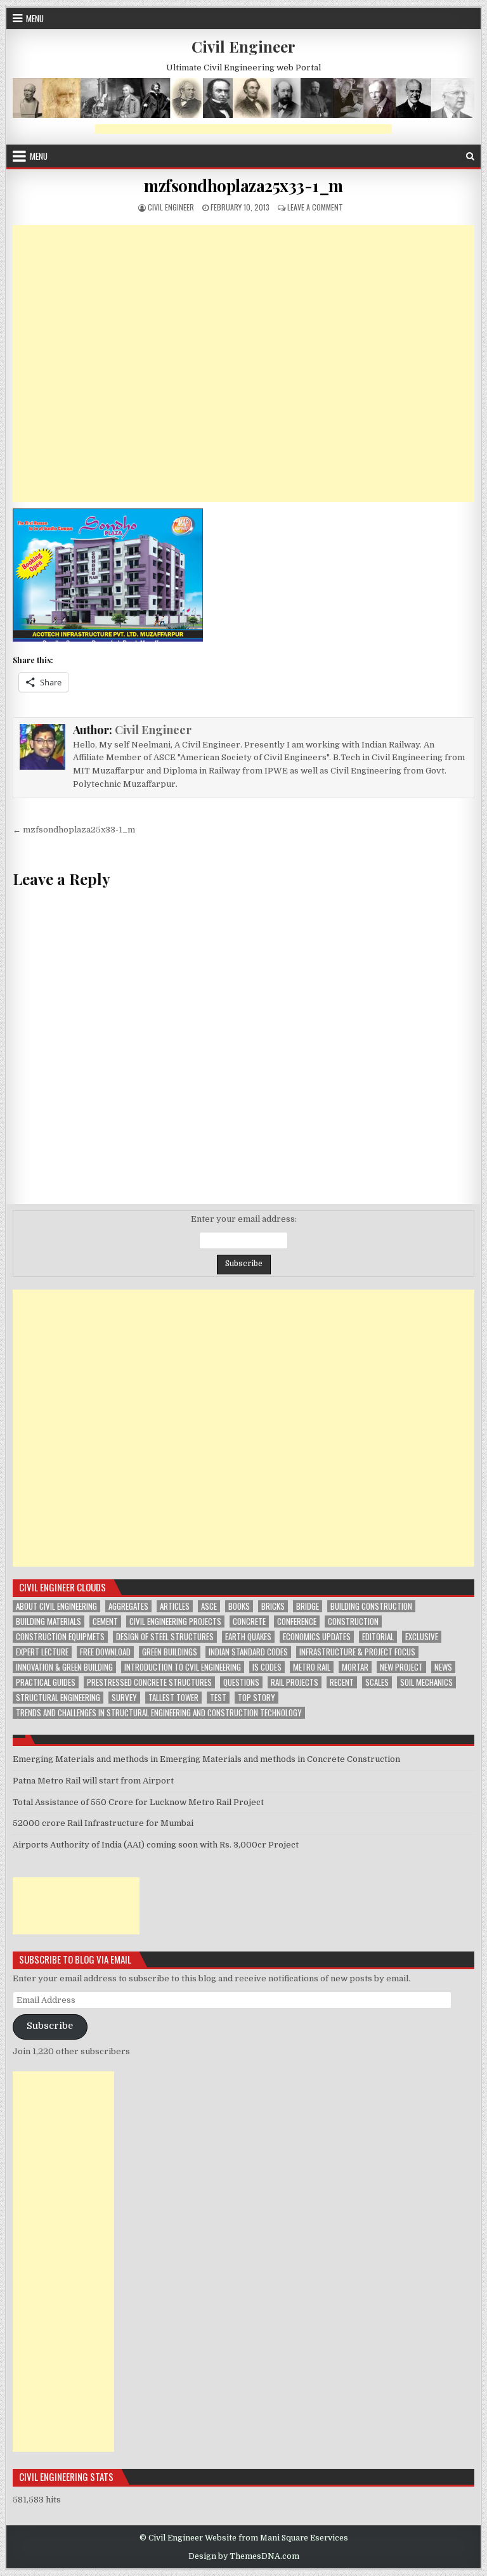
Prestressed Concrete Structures (149, 1682)
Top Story (256, 1698)
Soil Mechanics (426, 1682)
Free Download (105, 1652)
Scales (377, 1682)
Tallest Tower (173, 1698)
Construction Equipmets (60, 1637)
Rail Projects (295, 1682)
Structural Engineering (58, 1698)
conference (297, 1621)
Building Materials (49, 1621)
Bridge (308, 1606)
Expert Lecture (42, 1652)
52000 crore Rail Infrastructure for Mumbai (103, 1823)
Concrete (249, 1621)
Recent (342, 1682)
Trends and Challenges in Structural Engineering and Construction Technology (159, 1713)
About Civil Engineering (56, 1606)
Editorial (378, 1637)
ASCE (209, 1606)
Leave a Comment (315, 207)
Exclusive (422, 1637)
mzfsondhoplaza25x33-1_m (243, 185)
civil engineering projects (175, 1621)
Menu (35, 18)
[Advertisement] (243, 129)
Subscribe (50, 2026)
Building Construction (371, 1606)
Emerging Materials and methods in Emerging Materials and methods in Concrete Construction (206, 1759)
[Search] (470, 156)
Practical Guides (46, 1682)
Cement (105, 1621)
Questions (241, 1682)
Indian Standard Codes (248, 1652)
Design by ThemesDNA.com (244, 2556)
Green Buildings (170, 1652)
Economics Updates (317, 1637)
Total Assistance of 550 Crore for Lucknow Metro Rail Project (138, 1802)
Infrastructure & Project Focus (357, 1652)
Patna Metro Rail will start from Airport (93, 1781)
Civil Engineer (243, 46)
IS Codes (267, 1667)
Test (218, 1698)
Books (239, 1606)
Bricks (273, 1606)
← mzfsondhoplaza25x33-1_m (74, 830)
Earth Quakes (248, 1637)
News (443, 1667)
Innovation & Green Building (64, 1667)
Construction (353, 1621)
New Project (401, 1667)
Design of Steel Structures (165, 1637)
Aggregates (128, 1606)
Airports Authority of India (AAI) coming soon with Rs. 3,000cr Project (156, 1845)
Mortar (355, 1667)
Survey (124, 1698)
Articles (175, 1606)
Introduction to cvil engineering (183, 1667)
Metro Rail (312, 1667)
